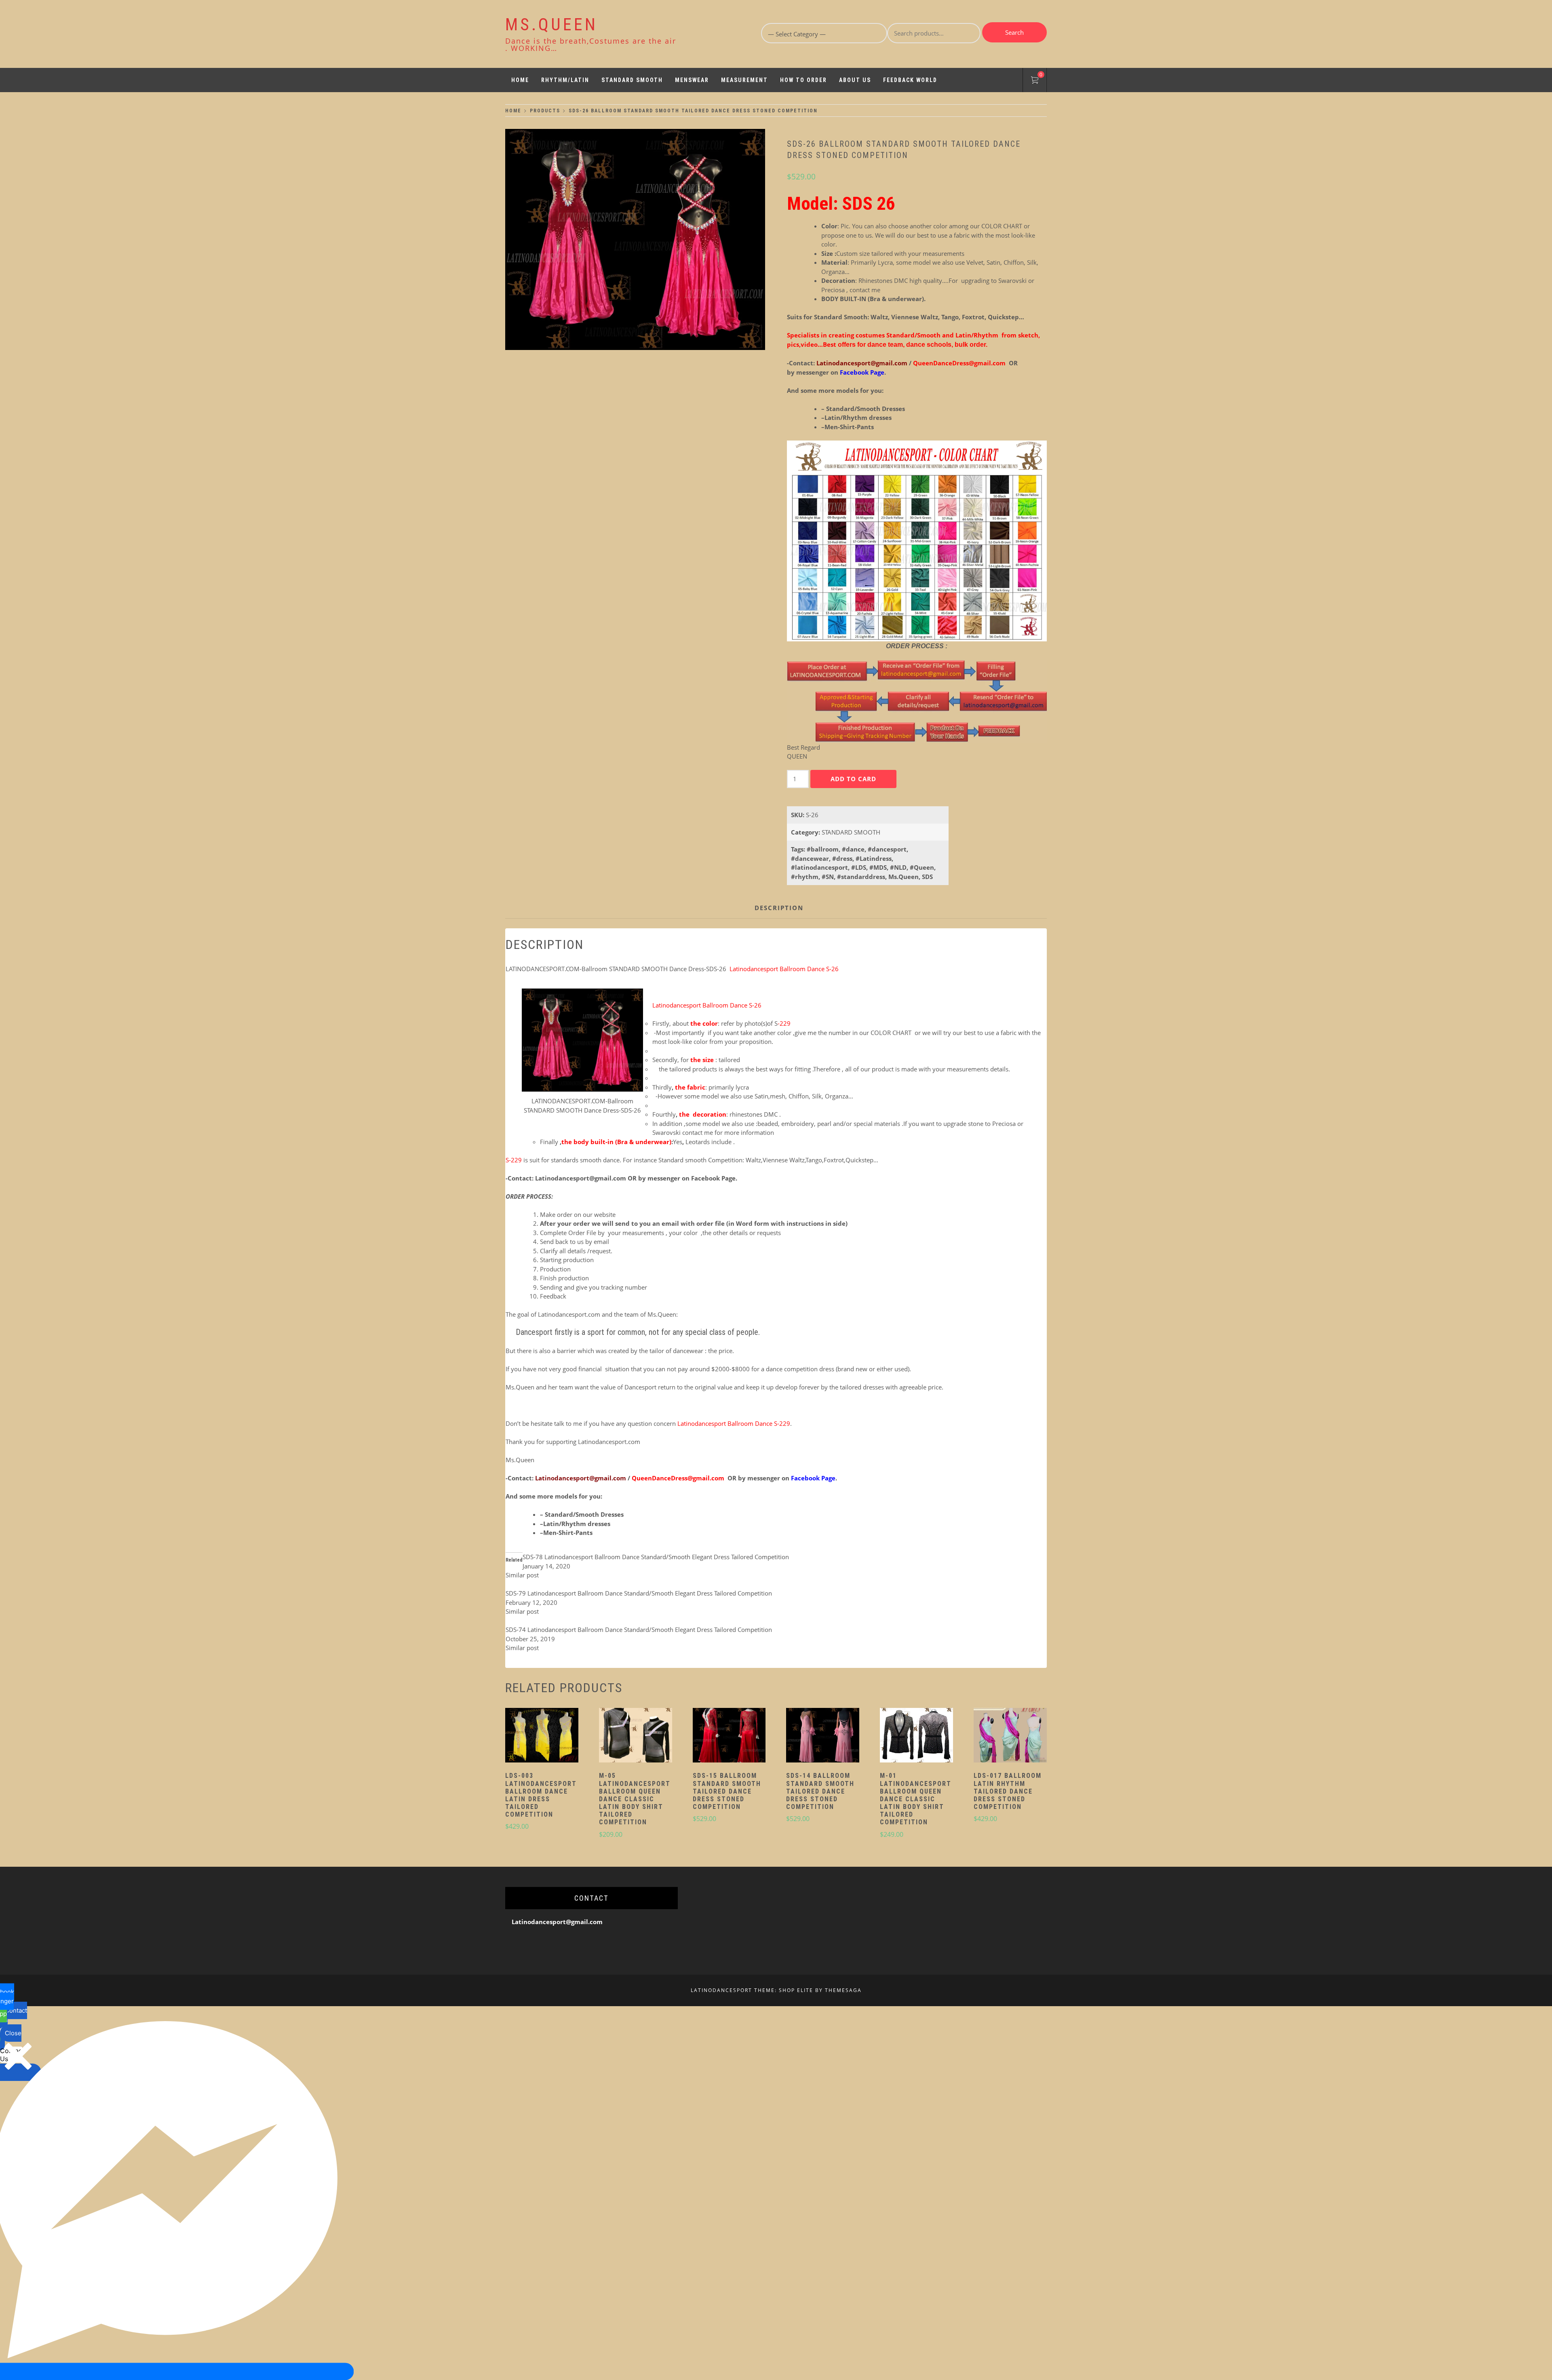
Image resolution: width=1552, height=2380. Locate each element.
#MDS (878, 867)
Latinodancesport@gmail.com (862, 363)
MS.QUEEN (551, 24)
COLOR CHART (1002, 226)
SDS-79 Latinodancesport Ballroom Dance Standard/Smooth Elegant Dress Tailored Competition (639, 1593)
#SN (828, 877)
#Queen (922, 867)
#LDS (859, 867)
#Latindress (874, 858)
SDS (927, 877)
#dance (853, 849)
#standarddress (861, 877)
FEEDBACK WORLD (910, 80)
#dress (842, 858)
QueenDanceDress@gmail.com (960, 363)
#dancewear (810, 858)
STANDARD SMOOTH (632, 80)
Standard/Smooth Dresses (866, 409)
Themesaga (843, 1990)
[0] (1035, 81)
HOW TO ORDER (803, 80)
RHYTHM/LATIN (565, 80)
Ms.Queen (904, 877)
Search (1014, 32)
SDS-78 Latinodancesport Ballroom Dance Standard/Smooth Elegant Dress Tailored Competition (656, 1557)
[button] (542, 1736)
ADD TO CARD (853, 779)
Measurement (744, 80)
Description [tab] (779, 908)
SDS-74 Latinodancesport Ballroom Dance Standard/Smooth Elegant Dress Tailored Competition (639, 1630)
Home (520, 80)
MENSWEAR (692, 80)
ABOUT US (855, 80)
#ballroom (823, 849)
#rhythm (805, 877)
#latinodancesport (819, 867)
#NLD (898, 867)
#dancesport (887, 849)
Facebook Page (713, 1178)
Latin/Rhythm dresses (858, 417)
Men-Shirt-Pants (849, 427)
